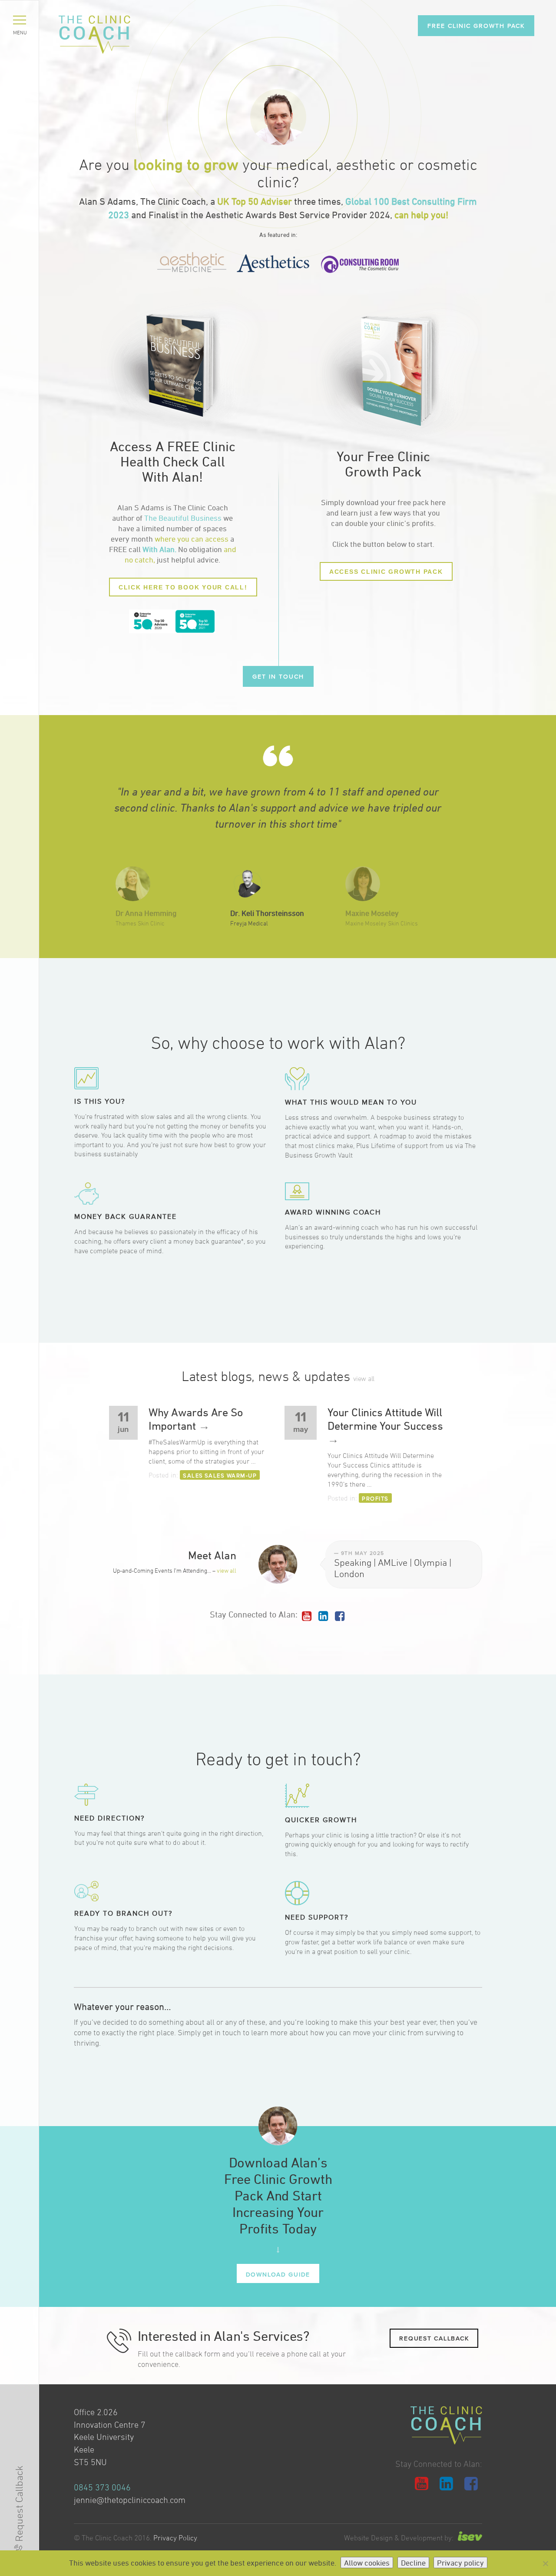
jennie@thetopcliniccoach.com (130, 2500)
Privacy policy (460, 2563)
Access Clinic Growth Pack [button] (386, 572)
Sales (193, 1475)
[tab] (173, 1087)
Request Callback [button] (434, 2338)
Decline (413, 2563)
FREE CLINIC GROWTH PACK (476, 25)
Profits (375, 1498)
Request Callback (19, 2504)
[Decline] (545, 2563)
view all (364, 1378)
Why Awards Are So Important (196, 1419)
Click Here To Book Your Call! (183, 587)
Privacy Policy (175, 2538)
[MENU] (20, 20)
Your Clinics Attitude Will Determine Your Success (385, 1426)
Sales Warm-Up (231, 1475)
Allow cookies (367, 2563)
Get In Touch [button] (278, 676)
